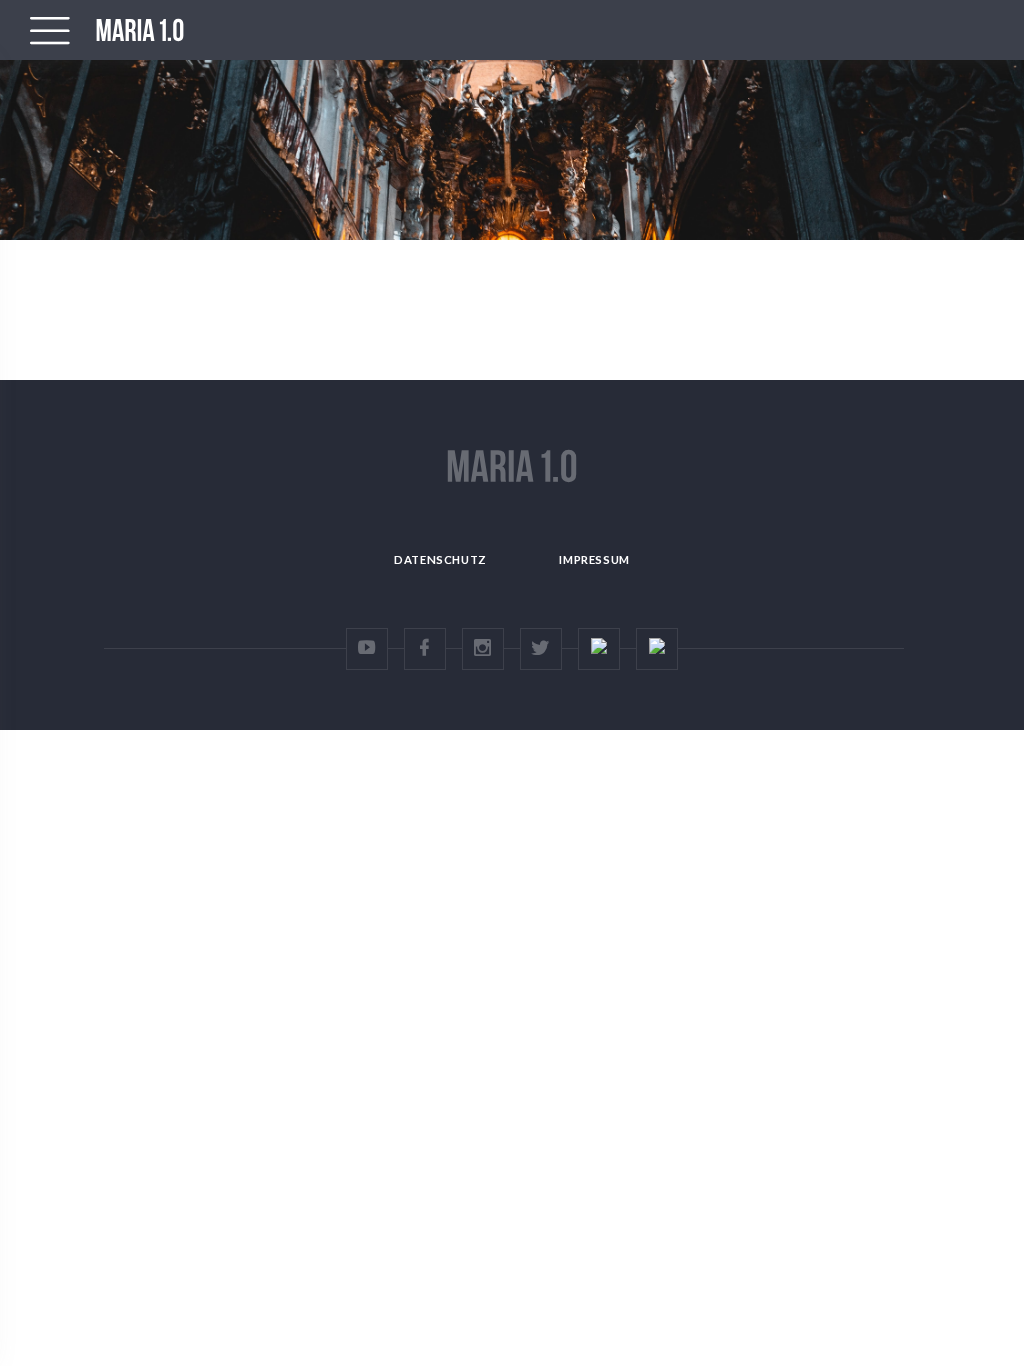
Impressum (594, 559)
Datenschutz (440, 559)
